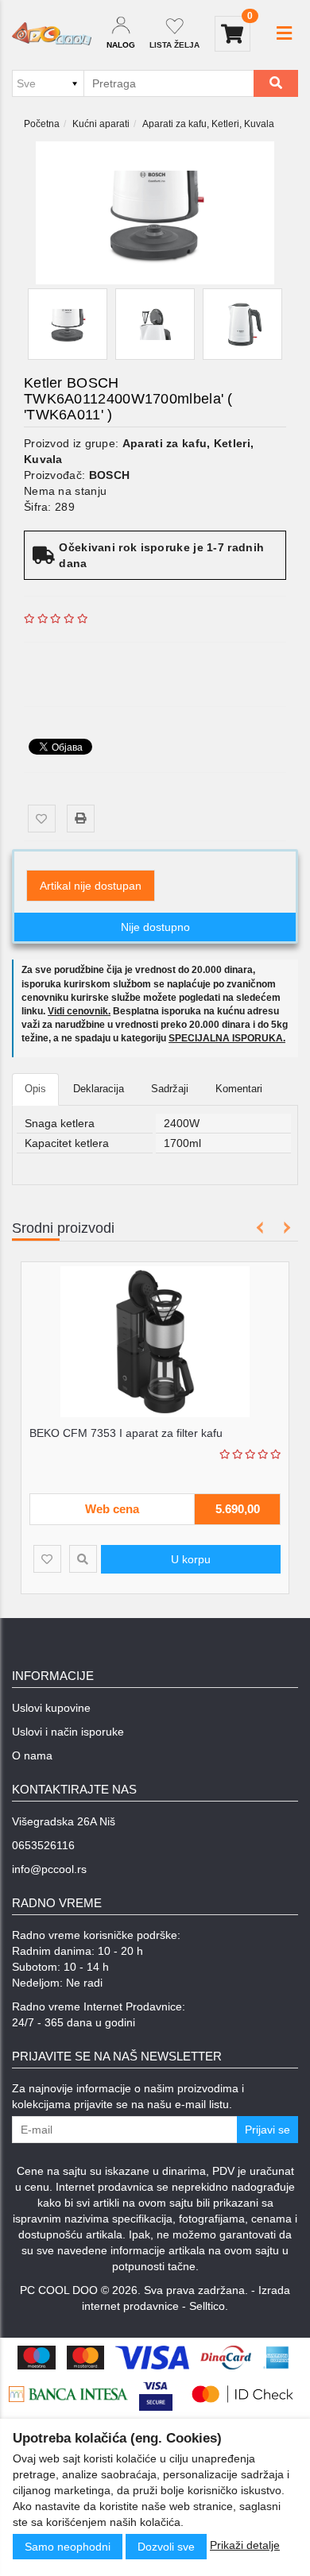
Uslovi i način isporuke (68, 1732)
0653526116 (43, 1845)
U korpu (191, 1559)
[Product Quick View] (83, 1559)
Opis (35, 1089)
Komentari (239, 1089)
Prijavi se (267, 2130)
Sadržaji (170, 1089)
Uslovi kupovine (51, 1708)
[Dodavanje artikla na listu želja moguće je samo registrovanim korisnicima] (42, 819)
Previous (260, 1228)
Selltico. (209, 2306)
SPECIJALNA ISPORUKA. (227, 1038)
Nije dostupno (155, 927)
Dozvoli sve (166, 2547)
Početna (42, 124)
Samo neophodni (68, 2547)
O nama (32, 1755)
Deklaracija (99, 1089)
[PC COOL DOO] (52, 34)
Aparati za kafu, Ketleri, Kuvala (208, 124)
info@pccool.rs (49, 1869)
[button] (284, 33)
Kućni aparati (101, 124)
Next (284, 1228)
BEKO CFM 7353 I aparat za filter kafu (126, 1433)
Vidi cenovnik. (79, 1011)
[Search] (276, 83)
